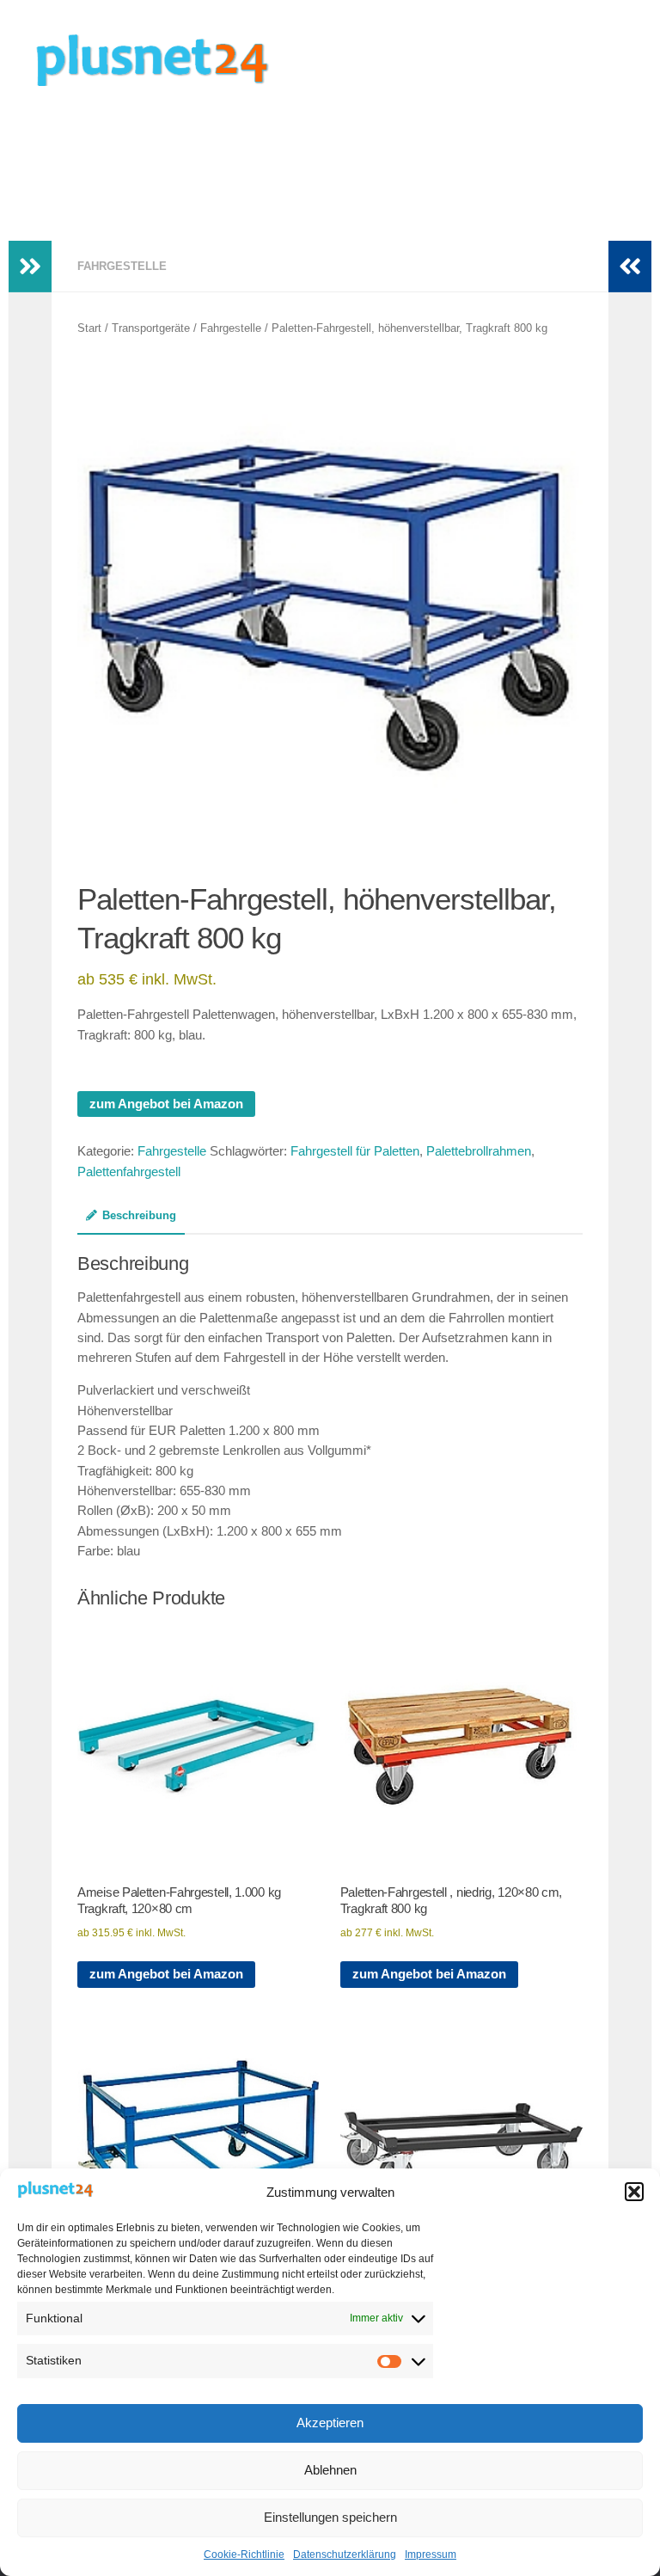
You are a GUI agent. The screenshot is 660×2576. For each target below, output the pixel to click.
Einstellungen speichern (330, 2517)
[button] (634, 2192)
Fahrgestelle (122, 266)
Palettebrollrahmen (479, 1151)
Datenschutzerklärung (345, 2555)
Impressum (431, 2555)
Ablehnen (330, 2470)
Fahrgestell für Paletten (355, 1151)
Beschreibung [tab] (139, 1215)
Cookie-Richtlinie (244, 2555)
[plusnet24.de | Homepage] (167, 60)
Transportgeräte (151, 328)
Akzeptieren (330, 2423)
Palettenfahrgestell (129, 1172)
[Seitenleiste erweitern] (30, 267)
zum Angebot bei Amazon (166, 1104)
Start (89, 328)
